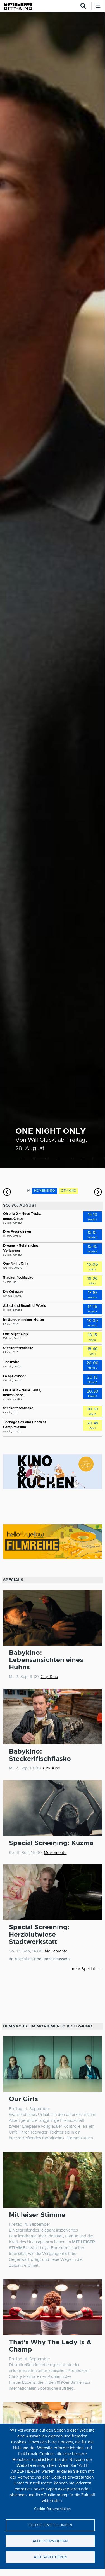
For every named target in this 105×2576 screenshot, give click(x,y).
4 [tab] (40, 1160)
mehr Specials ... (86, 1969)
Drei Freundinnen (17, 1232)
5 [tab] (52, 1160)
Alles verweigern (50, 2541)
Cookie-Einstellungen (50, 2525)
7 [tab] (77, 1160)
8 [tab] (89, 1160)
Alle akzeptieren (50, 2557)
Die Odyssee (13, 1292)
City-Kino (49, 1677)
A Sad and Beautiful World (25, 1306)
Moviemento (55, 1853)
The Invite (11, 1362)
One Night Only (51, 1131)
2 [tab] (16, 1160)
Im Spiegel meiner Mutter (24, 1320)
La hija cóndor (15, 1376)
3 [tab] (28, 1160)
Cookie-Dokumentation (52, 2509)
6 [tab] (64, 1160)
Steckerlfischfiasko (18, 1278)
